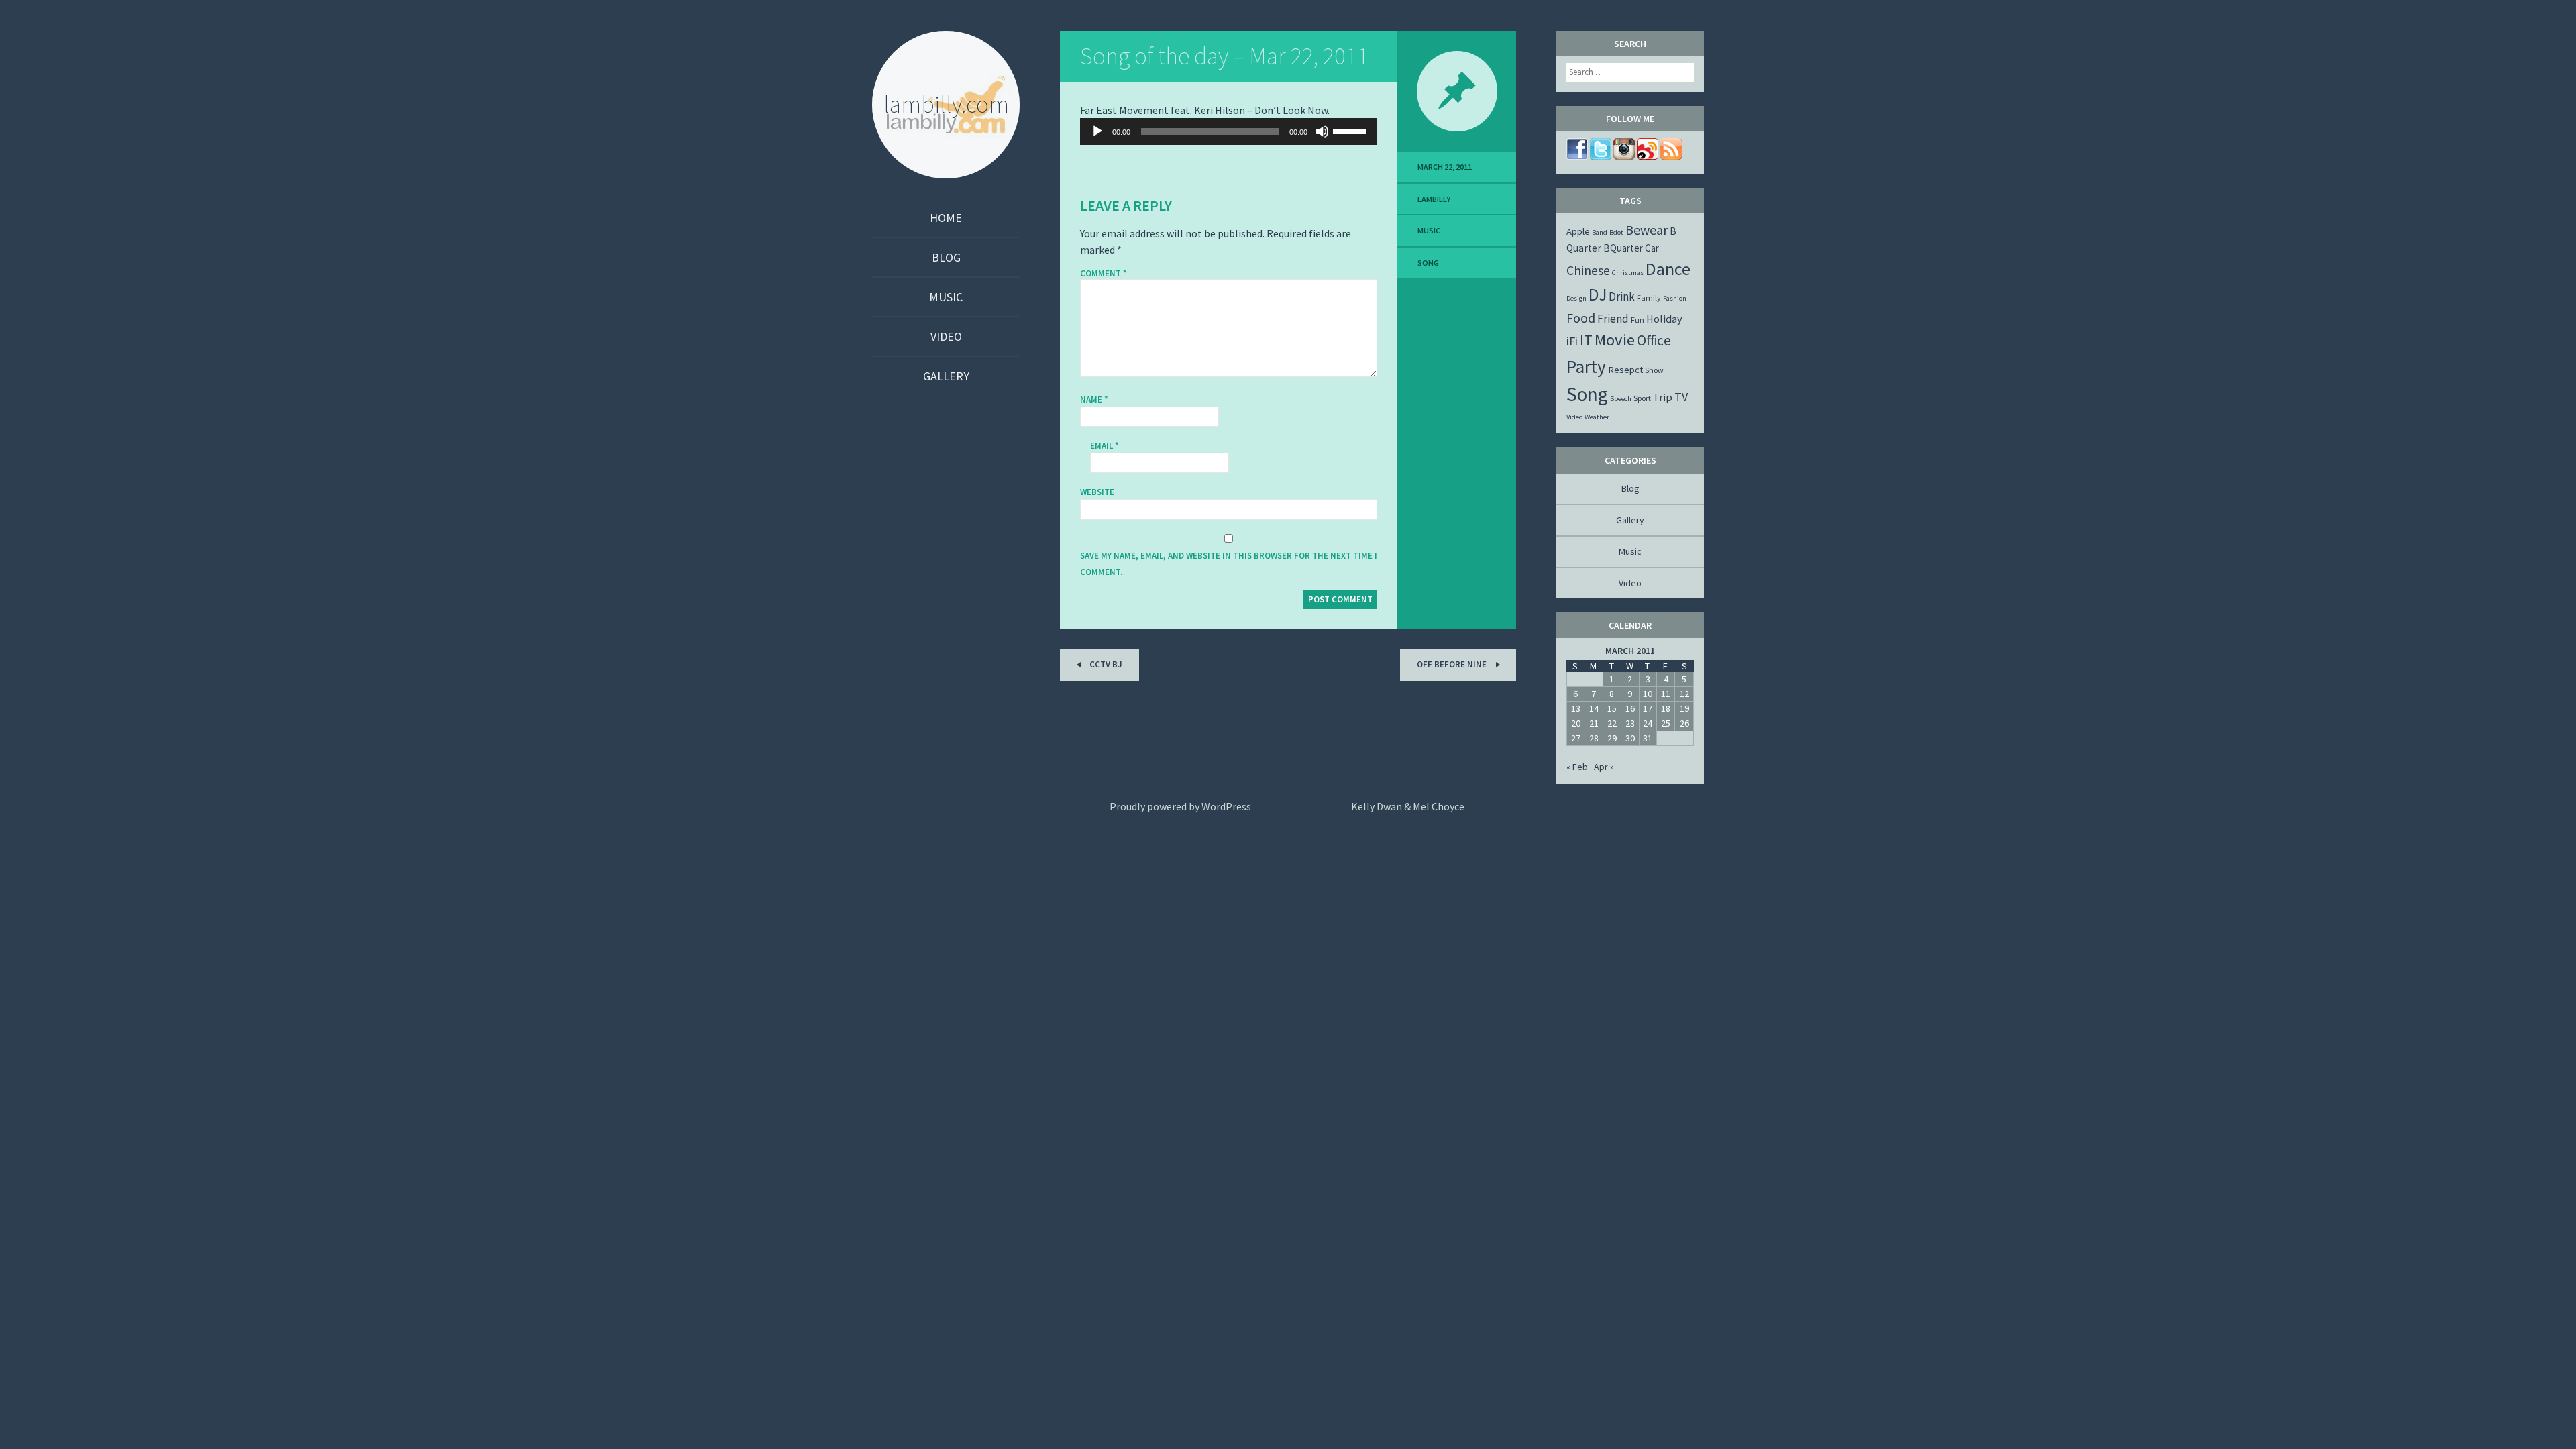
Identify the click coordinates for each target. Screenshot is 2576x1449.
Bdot (1616, 232)
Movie (1615, 340)
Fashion (1675, 298)
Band (1600, 232)
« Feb (1577, 767)
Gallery (946, 376)
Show (1654, 370)
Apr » (1604, 767)
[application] (1229, 131)
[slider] (1352, 130)
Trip (1663, 397)
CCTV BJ (1105, 664)
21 (1594, 723)
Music (946, 297)
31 (1648, 738)
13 (1576, 708)
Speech (1621, 399)
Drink (1622, 297)
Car (1652, 248)
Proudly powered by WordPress (1180, 806)
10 (1648, 694)
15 (1612, 708)
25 (1666, 723)
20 (1576, 723)
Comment (1104, 274)
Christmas (1628, 273)
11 (1666, 694)
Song (1428, 263)
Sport (1642, 398)
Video (946, 336)
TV (1681, 397)
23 (1630, 723)
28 (1594, 738)
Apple (1578, 231)
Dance (1668, 269)
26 (1684, 723)
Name (1094, 399)
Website (1097, 492)
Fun (1638, 320)
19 (1684, 708)
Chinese (1588, 270)
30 (1630, 738)
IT (1586, 340)
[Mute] (1322, 131)
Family (1649, 298)
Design (1576, 298)
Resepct (1625, 370)
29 (1612, 738)
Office (1654, 340)
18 (1666, 708)
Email (1105, 446)
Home (946, 218)
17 (1648, 708)
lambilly (1434, 199)
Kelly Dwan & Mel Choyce (1408, 806)
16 (1630, 708)
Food (1581, 318)
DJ (1598, 294)
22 (1612, 723)
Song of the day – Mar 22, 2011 (1224, 56)
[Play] (1097, 131)
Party (1586, 366)
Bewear (1647, 230)
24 (1648, 723)
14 (1594, 708)
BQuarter (1623, 248)
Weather (1597, 417)
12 (1684, 694)
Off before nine (1453, 664)
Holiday (1664, 319)
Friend (1613, 319)
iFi (1572, 341)
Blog (946, 257)
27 (1576, 738)
